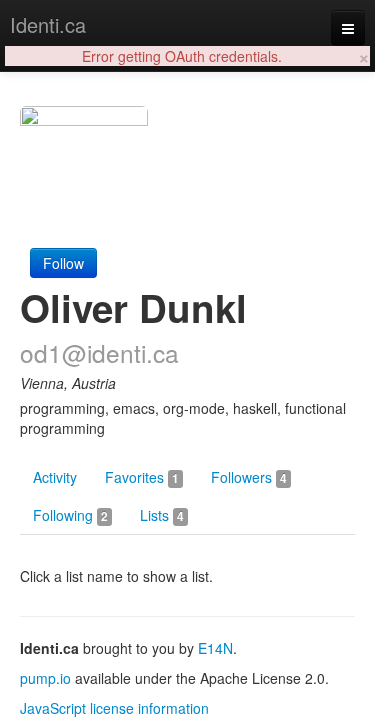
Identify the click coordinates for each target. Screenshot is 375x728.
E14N (215, 648)
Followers (249, 477)
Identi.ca (48, 24)
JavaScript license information (114, 708)
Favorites (142, 477)
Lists (162, 515)
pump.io (45, 678)
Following (70, 515)
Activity (55, 477)
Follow (63, 263)
